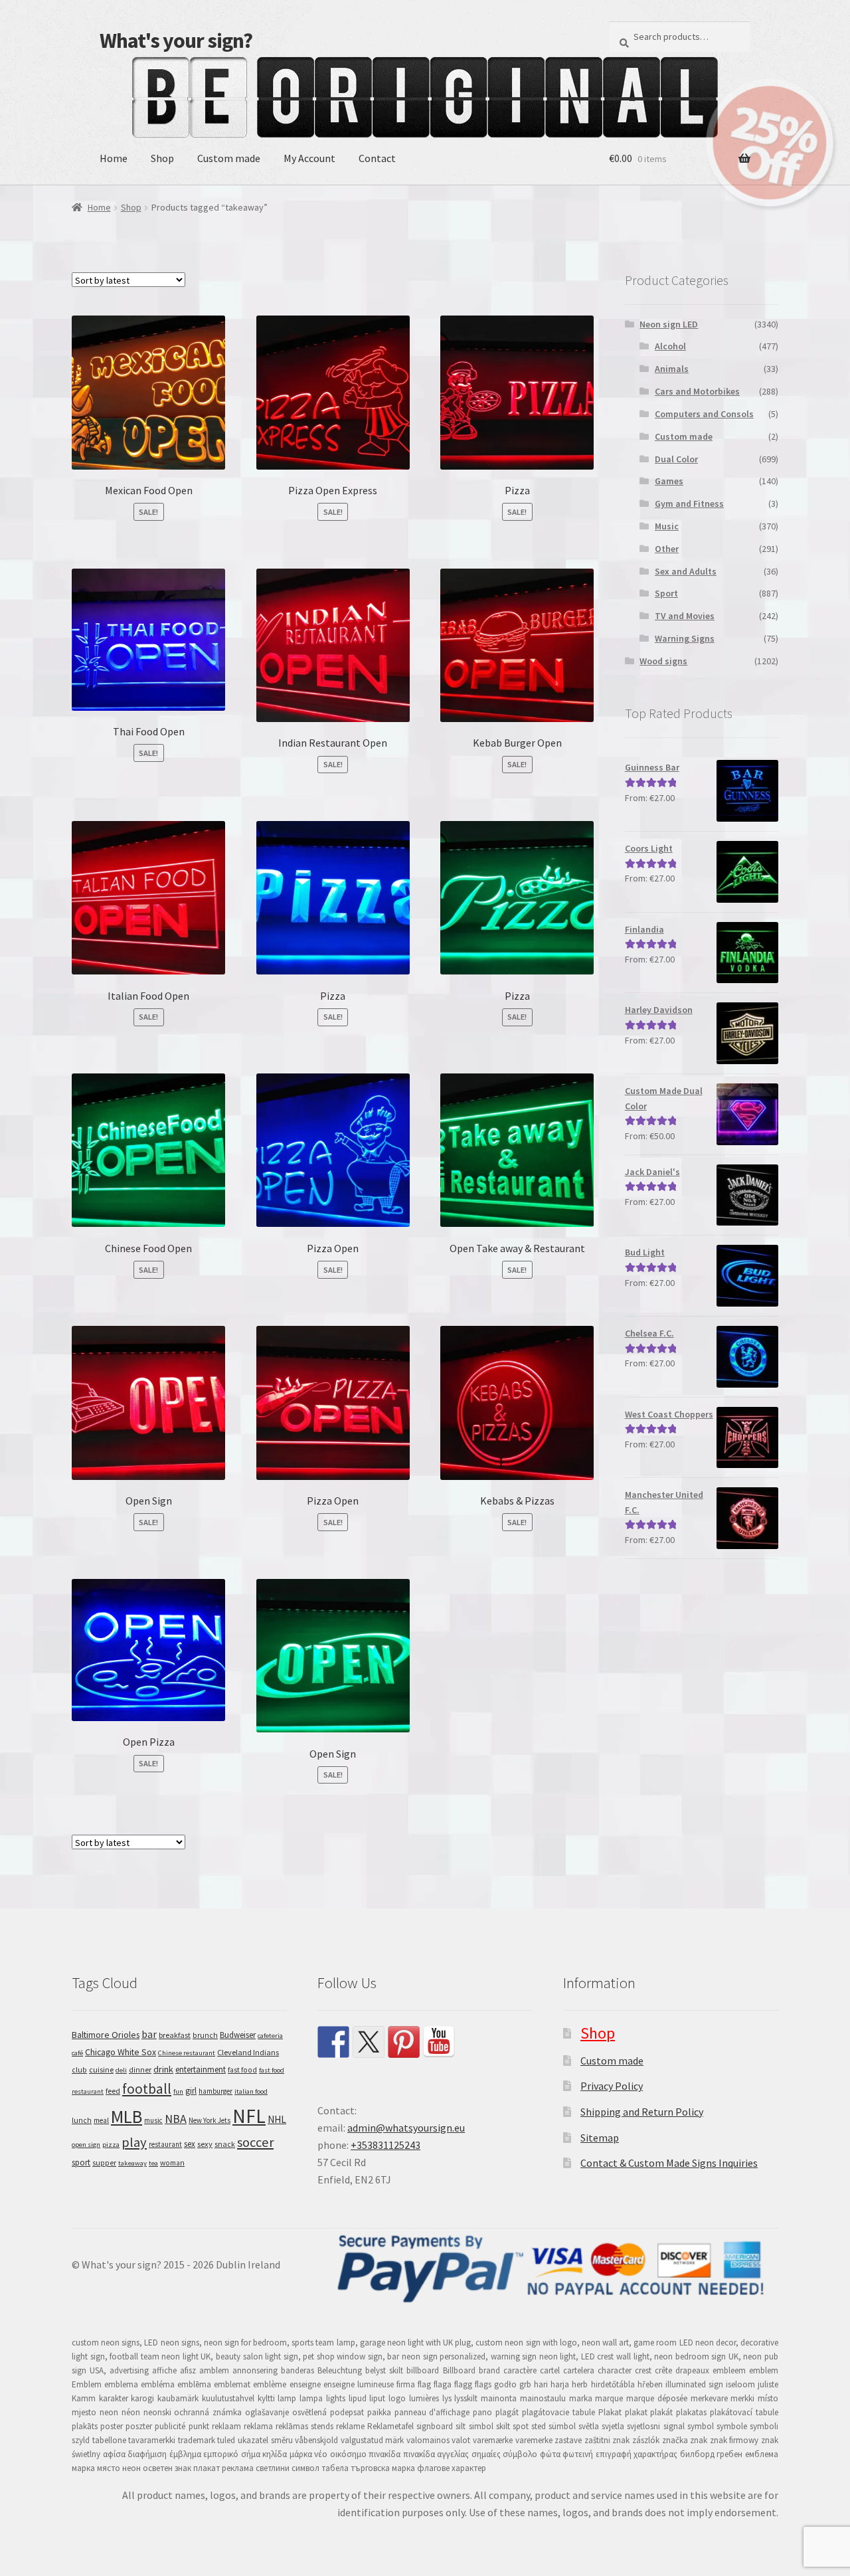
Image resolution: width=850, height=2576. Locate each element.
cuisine (101, 2070)
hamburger (215, 2091)
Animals (672, 369)
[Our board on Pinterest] (404, 2042)
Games (669, 481)
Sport (666, 593)
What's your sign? (176, 41)
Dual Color (676, 459)
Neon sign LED (669, 324)
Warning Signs (685, 638)
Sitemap (600, 2138)
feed (113, 2091)
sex (190, 2144)
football (147, 2089)
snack (225, 2144)
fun (178, 2091)
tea (153, 2163)
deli (121, 2070)
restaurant (165, 2144)
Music (667, 526)
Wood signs (663, 661)
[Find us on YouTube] (439, 2042)
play (134, 2142)
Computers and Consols (704, 414)
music (153, 2120)
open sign (86, 2145)
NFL (249, 2116)
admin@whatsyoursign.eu (406, 2128)
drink (163, 2069)
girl (191, 2091)
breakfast (175, 2035)
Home (114, 158)
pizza (111, 2145)
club (79, 2070)
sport (81, 2162)
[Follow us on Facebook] (333, 2042)
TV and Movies (685, 616)
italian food (251, 2091)
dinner (140, 2070)
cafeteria (270, 2036)
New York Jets (210, 2120)
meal (101, 2120)
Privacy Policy (612, 2086)
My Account (309, 158)
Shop (162, 158)
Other (667, 549)
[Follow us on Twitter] (369, 2042)
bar (149, 2034)
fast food (242, 2070)
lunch (82, 2120)
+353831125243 (385, 2145)
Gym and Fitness (689, 504)
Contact (377, 158)
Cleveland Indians (248, 2052)
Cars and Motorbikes (697, 391)
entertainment (201, 2070)
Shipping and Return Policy (642, 2112)
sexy (205, 2144)
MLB (127, 2116)
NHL (277, 2119)
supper (104, 2163)
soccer (255, 2142)
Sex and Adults (686, 571)
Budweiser (238, 2035)
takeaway (132, 2163)
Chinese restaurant (187, 2053)
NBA (176, 2119)
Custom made (229, 158)
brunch (205, 2035)
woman (172, 2163)
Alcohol (670, 346)
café (77, 2053)
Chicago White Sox (121, 2052)
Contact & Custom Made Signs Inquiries (669, 2163)
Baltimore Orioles (106, 2035)
